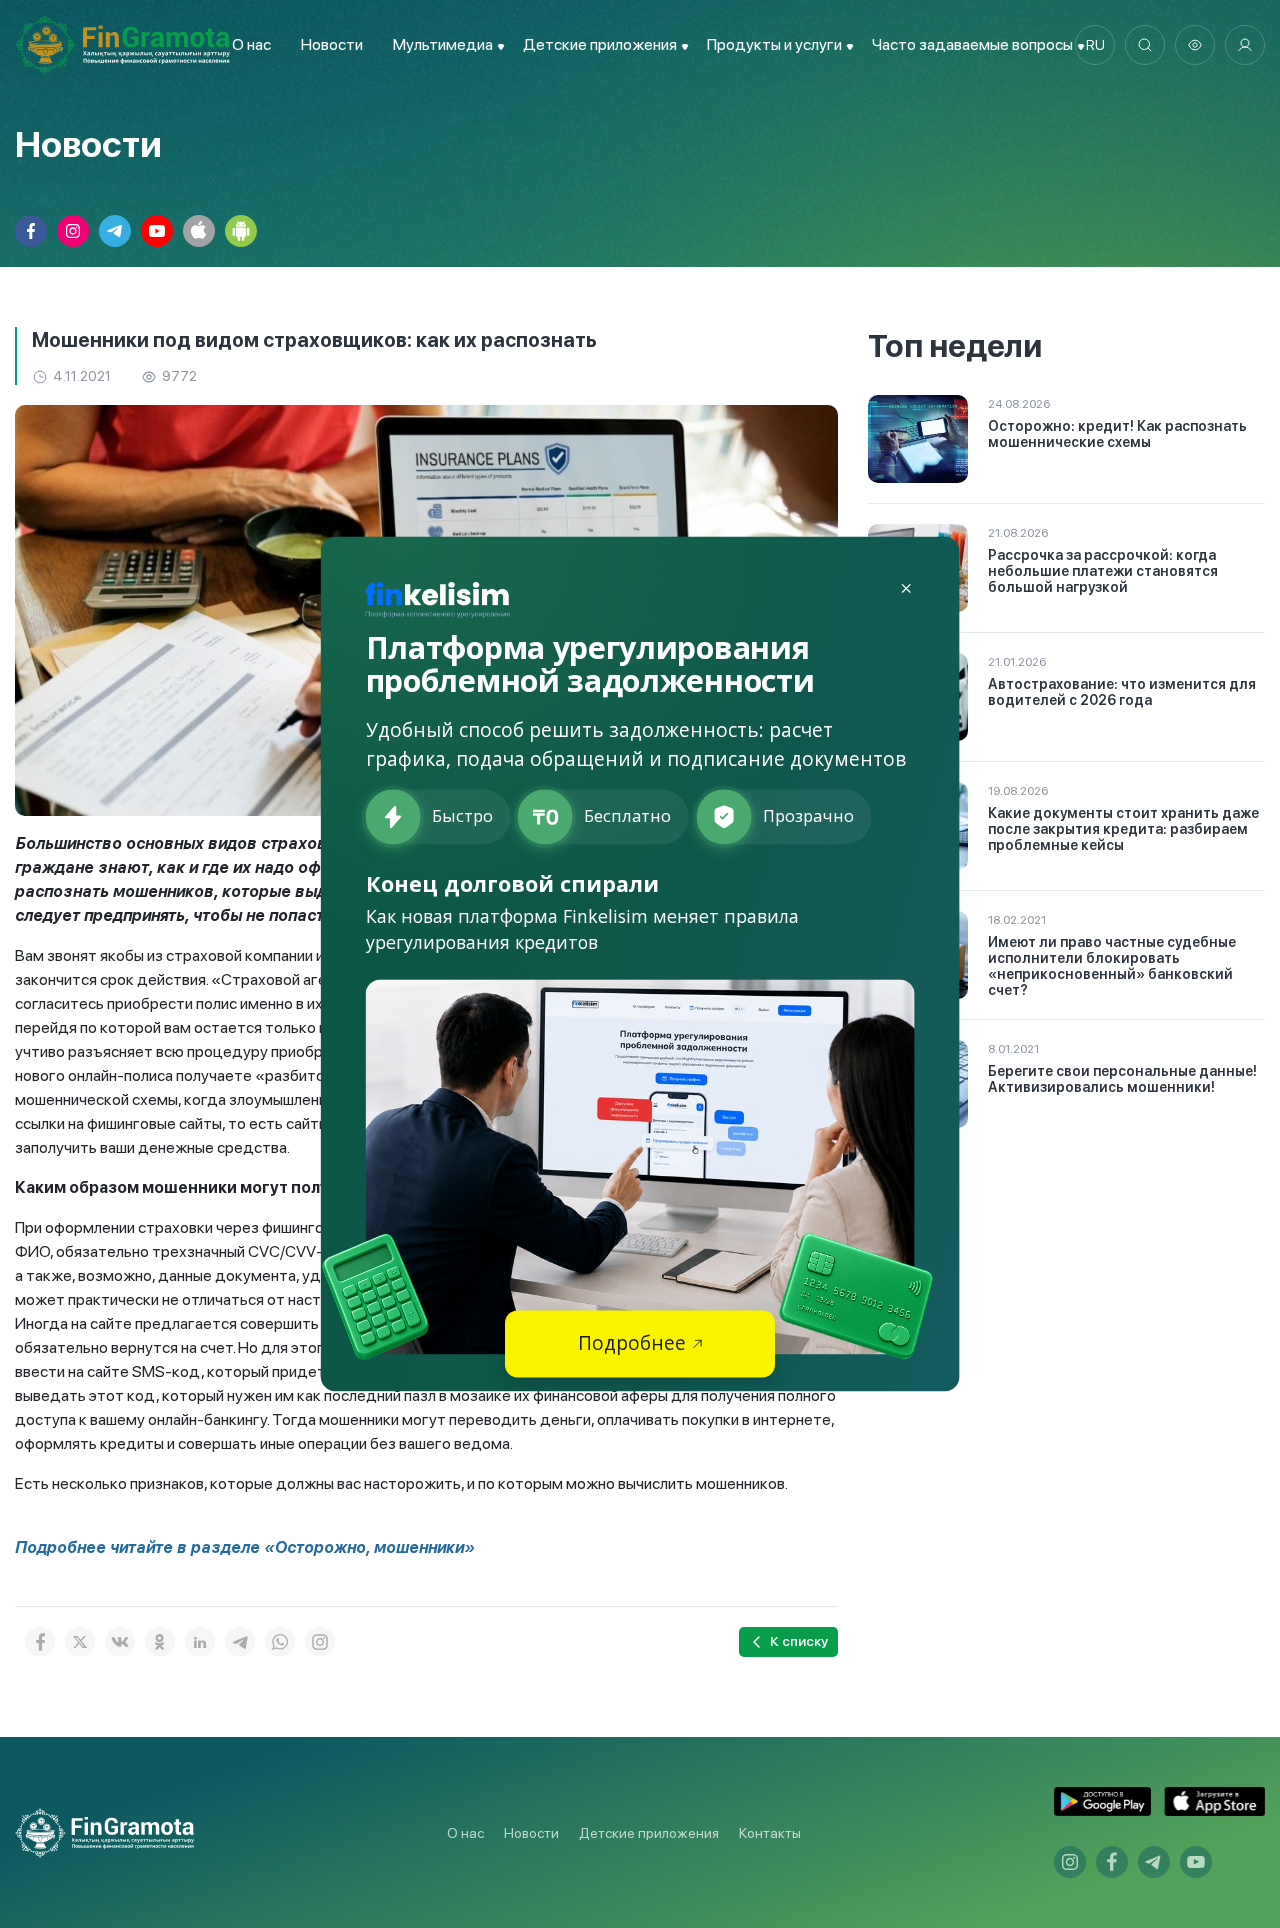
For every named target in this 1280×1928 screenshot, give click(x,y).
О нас (251, 44)
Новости (332, 44)
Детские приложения (649, 1833)
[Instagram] (320, 1642)
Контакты (770, 1833)
